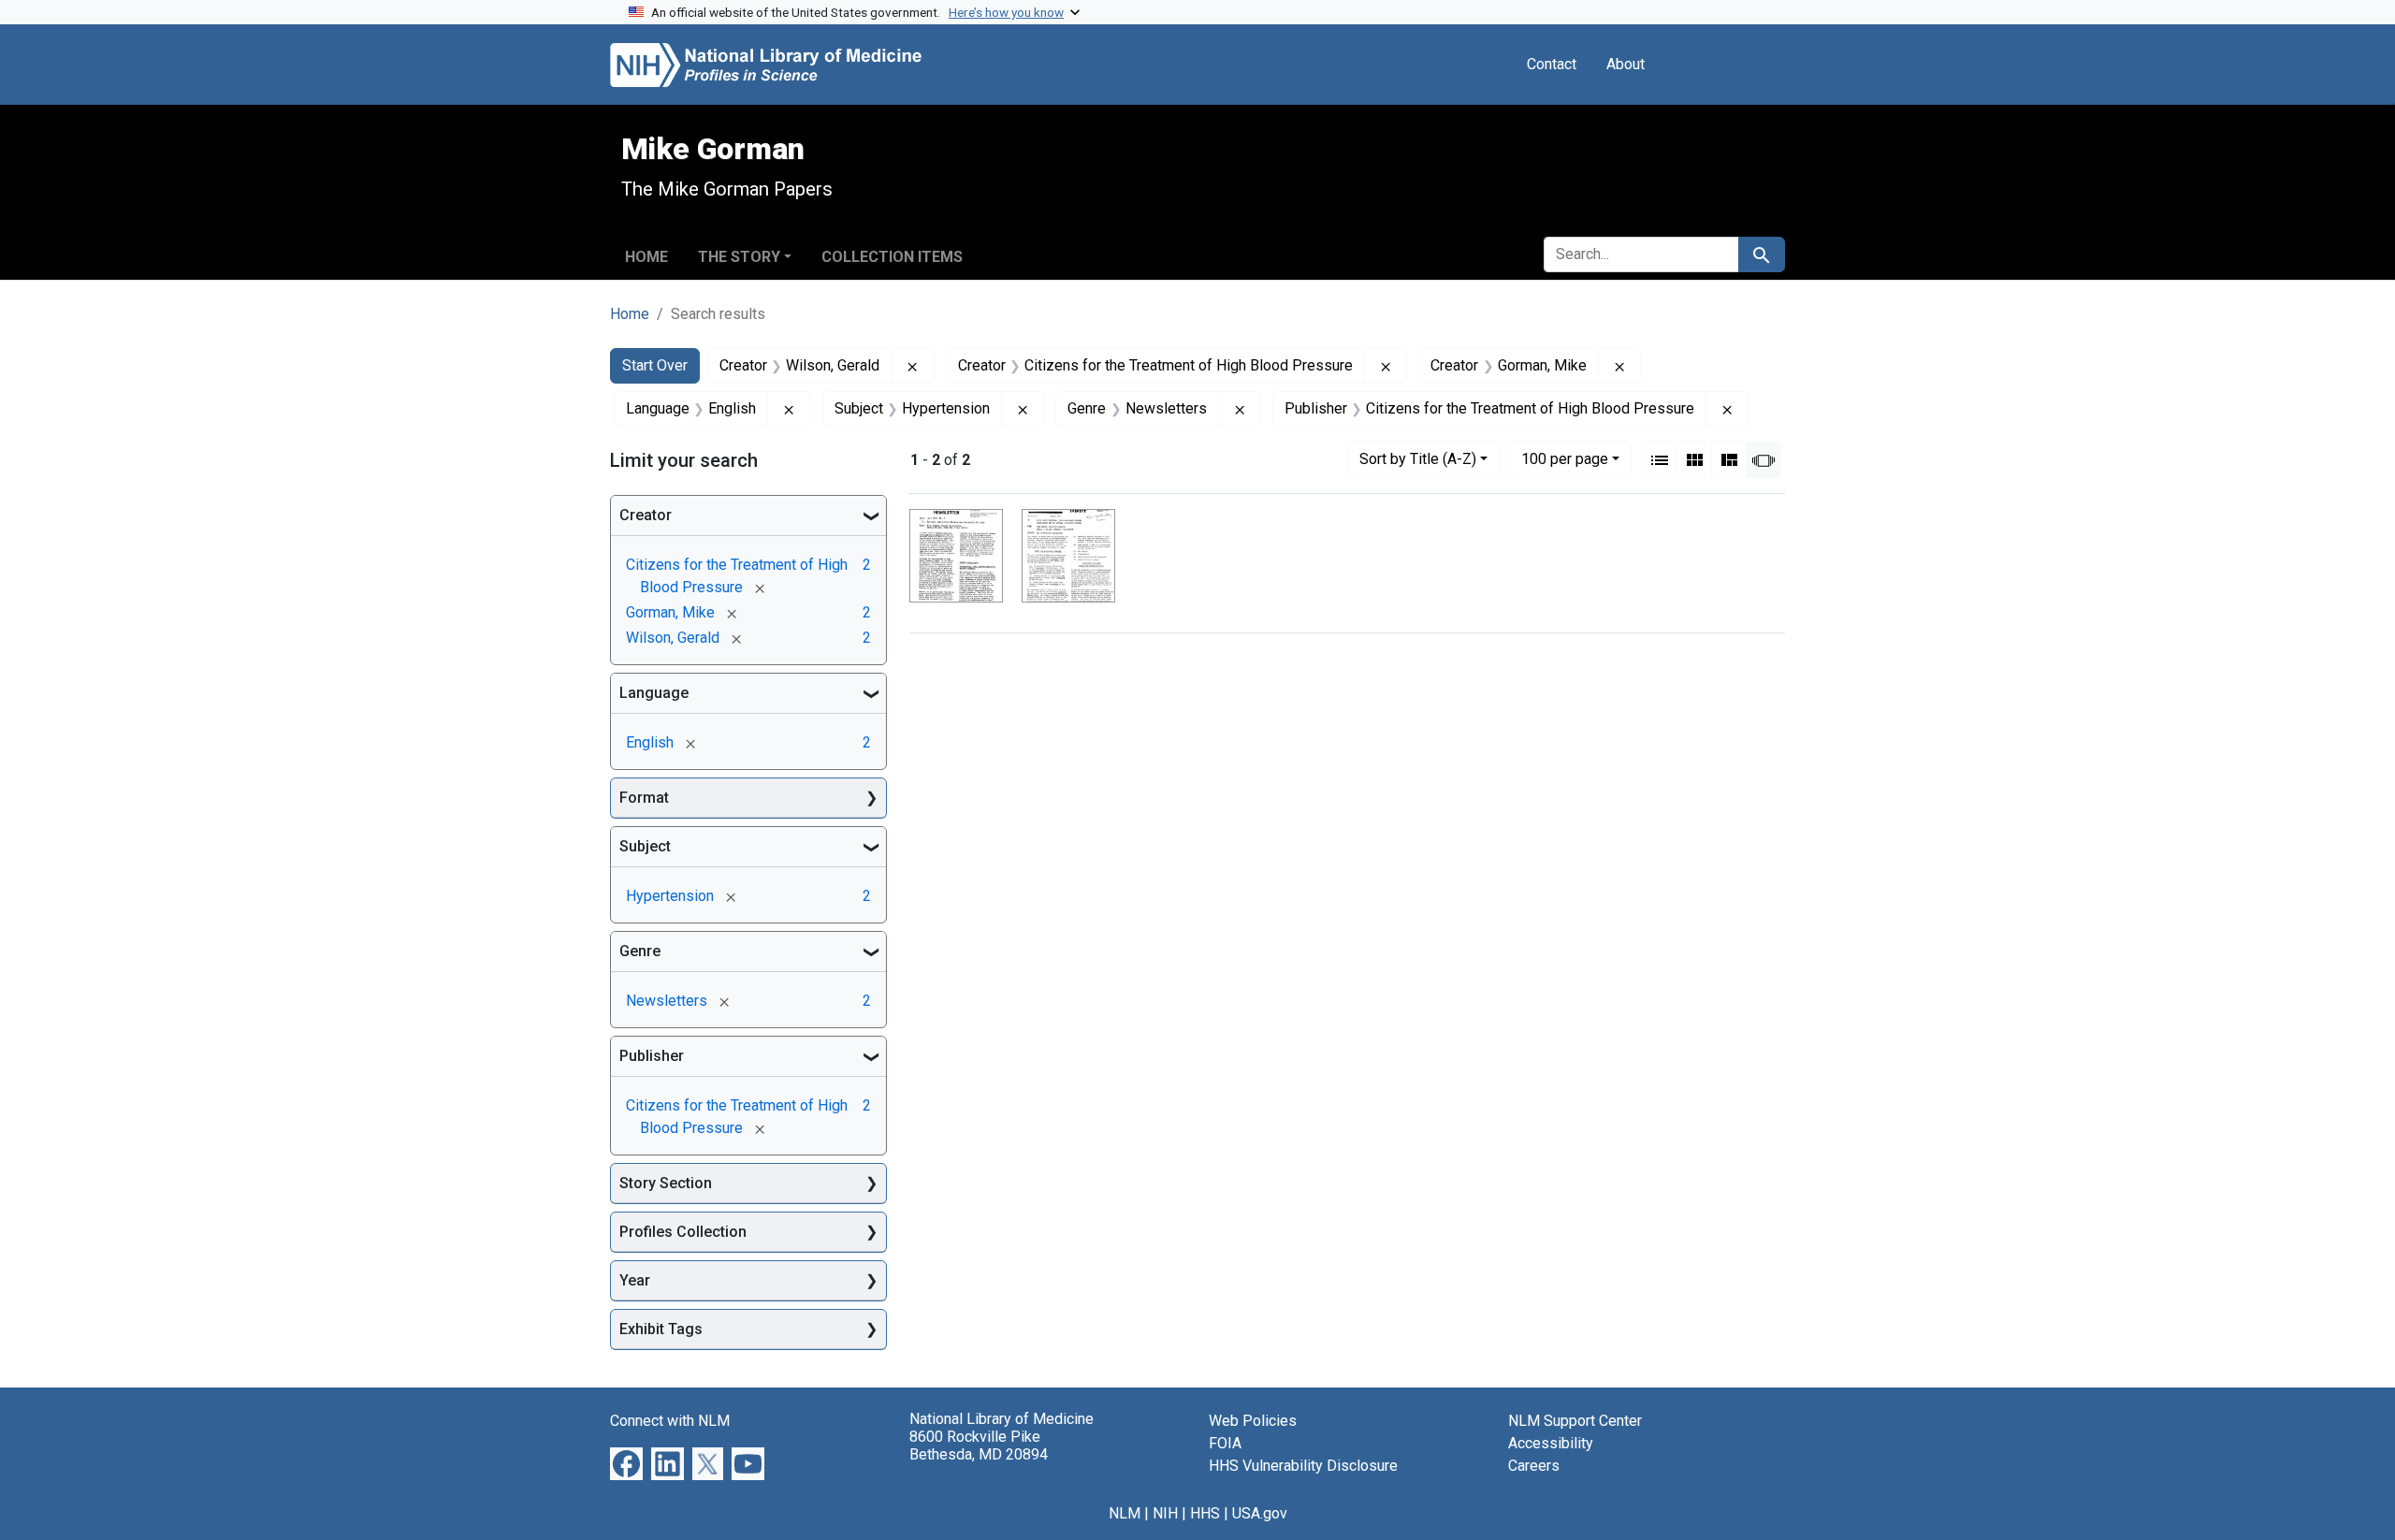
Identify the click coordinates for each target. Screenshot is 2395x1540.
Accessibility (1551, 1443)
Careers (1534, 1466)
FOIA (1225, 1443)
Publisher (652, 1056)
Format (644, 798)
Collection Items (892, 257)
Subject (645, 846)
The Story (739, 257)
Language (654, 693)
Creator (646, 515)
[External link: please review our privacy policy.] (626, 1463)
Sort (1418, 459)
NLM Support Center (1575, 1421)
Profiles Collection (683, 1232)
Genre (640, 951)
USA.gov (1260, 1513)
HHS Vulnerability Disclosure (1303, 1466)
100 (1565, 458)
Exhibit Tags (661, 1329)
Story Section (666, 1183)
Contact (1552, 64)
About (1626, 64)
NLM (1125, 1513)
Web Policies (1253, 1421)
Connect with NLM (670, 1421)
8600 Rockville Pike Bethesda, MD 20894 (979, 1446)
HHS (1205, 1513)
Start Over (655, 365)
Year (635, 1280)
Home (646, 257)
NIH (1165, 1513)
